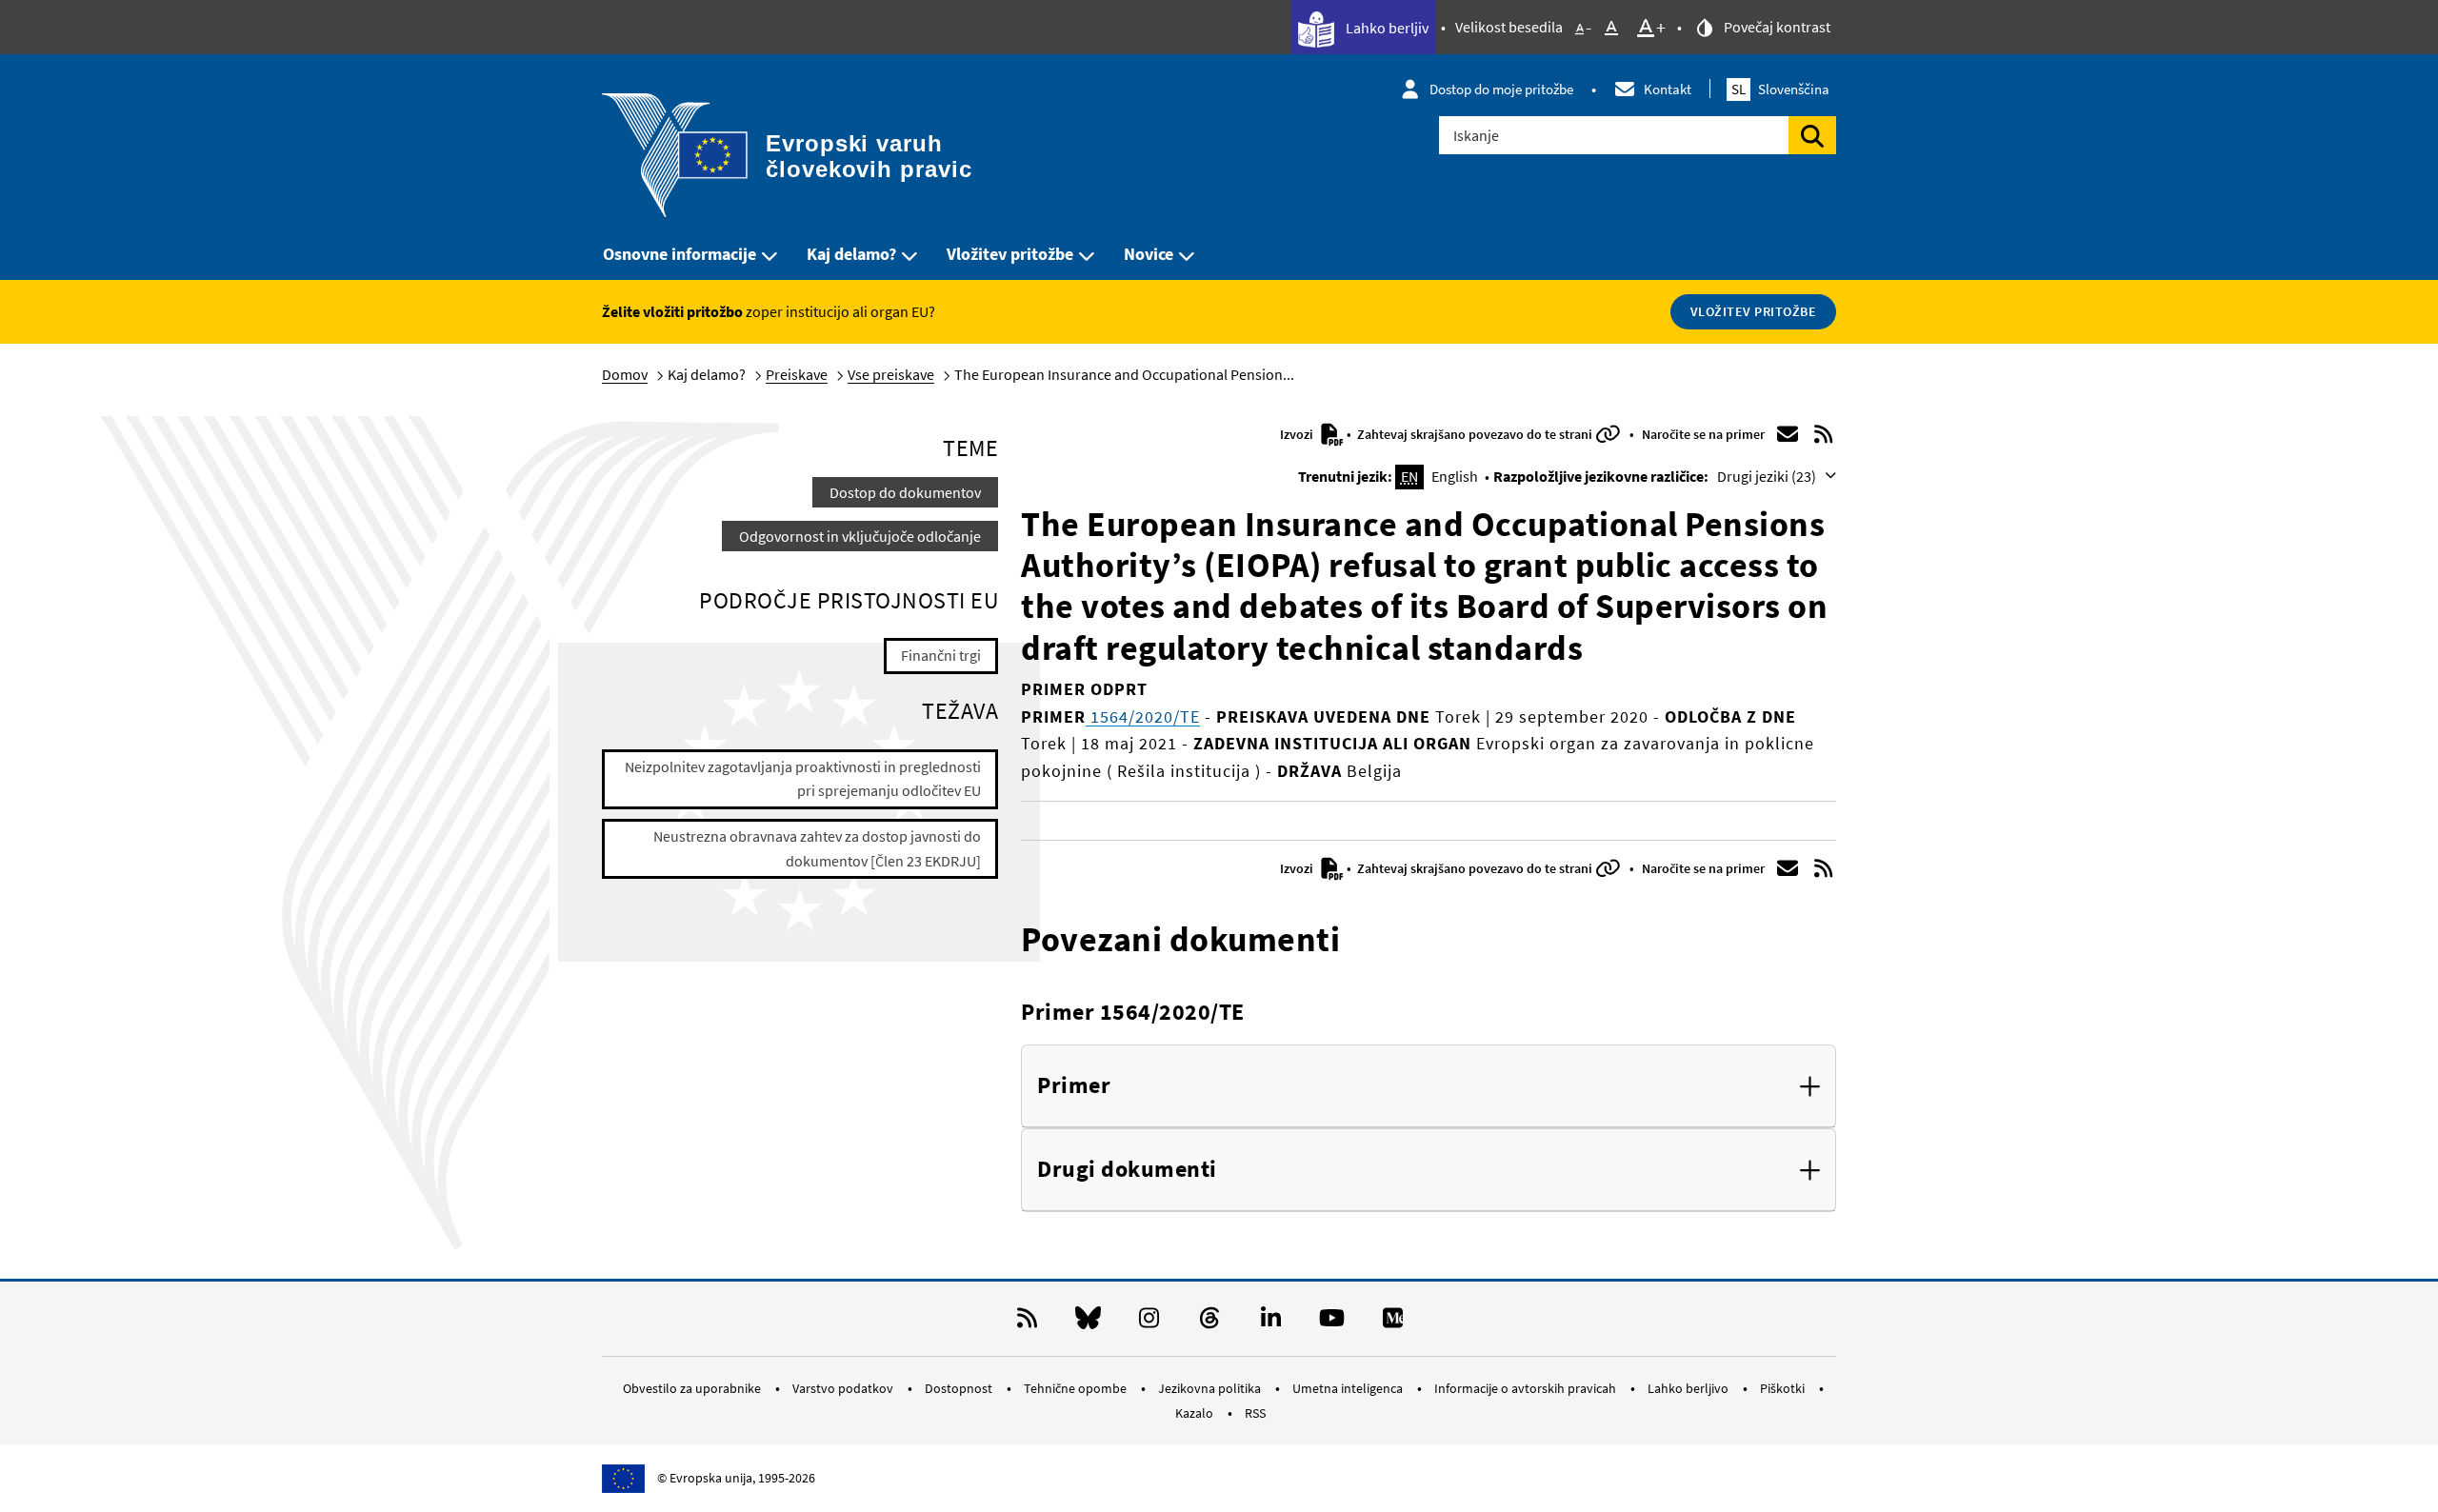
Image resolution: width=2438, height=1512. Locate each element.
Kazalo (1196, 1413)
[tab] (1429, 1086)
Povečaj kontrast (1776, 27)
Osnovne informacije (679, 254)
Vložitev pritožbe (1010, 254)
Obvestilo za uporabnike (693, 1388)
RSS (1255, 1413)
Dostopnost (960, 1388)
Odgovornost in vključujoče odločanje (860, 536)
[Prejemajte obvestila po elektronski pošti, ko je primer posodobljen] (1788, 434)
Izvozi (1298, 434)
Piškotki (1784, 1388)
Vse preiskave (891, 374)
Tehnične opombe (1077, 1388)
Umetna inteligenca (1349, 1388)
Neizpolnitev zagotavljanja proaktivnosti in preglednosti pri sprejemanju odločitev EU (803, 779)
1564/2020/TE (1143, 716)
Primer (1074, 1086)
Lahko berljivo (1689, 1388)
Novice (1149, 254)
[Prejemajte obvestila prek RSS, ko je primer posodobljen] (1824, 434)
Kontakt (1668, 89)
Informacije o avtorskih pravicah (1527, 1388)
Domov (625, 374)
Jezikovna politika (1211, 1388)
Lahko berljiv (1386, 28)
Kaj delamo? (851, 254)
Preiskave (797, 374)
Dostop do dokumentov (905, 492)
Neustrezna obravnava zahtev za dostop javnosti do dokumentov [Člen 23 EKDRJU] (817, 848)
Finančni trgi (941, 655)
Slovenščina (1780, 89)
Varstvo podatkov (844, 1388)
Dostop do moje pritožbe (1501, 89)
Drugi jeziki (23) (1768, 476)
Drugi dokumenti (1127, 1170)
